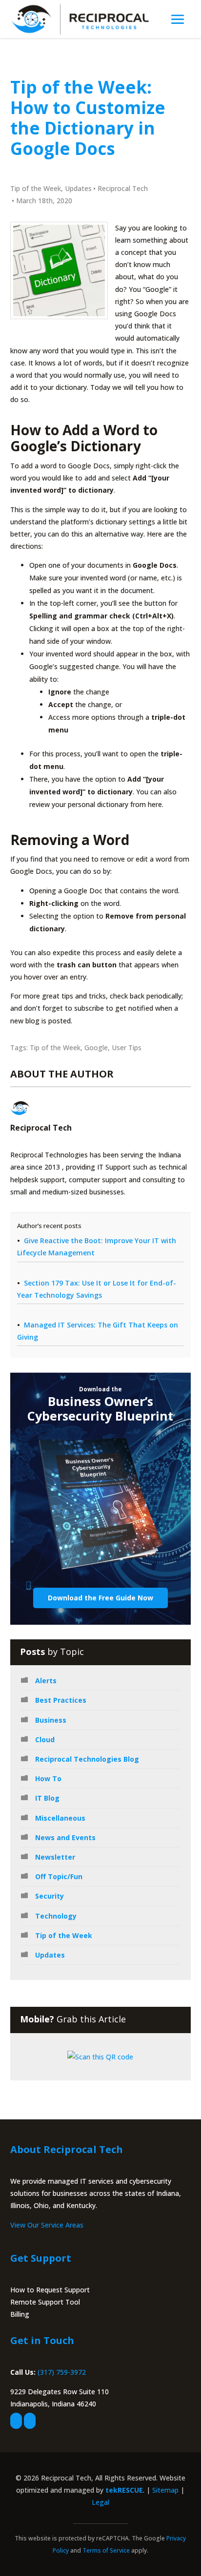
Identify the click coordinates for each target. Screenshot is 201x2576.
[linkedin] (30, 2421)
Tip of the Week (36, 188)
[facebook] (16, 2421)
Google (96, 1048)
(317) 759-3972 (62, 2372)
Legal (100, 2502)
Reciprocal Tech (123, 188)
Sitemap (165, 2490)
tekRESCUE (124, 2490)
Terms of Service (106, 2550)
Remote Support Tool (45, 2302)
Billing (20, 2314)
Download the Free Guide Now (100, 1598)
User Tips (127, 1048)
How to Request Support (50, 2290)
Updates (78, 188)
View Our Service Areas (47, 2225)
